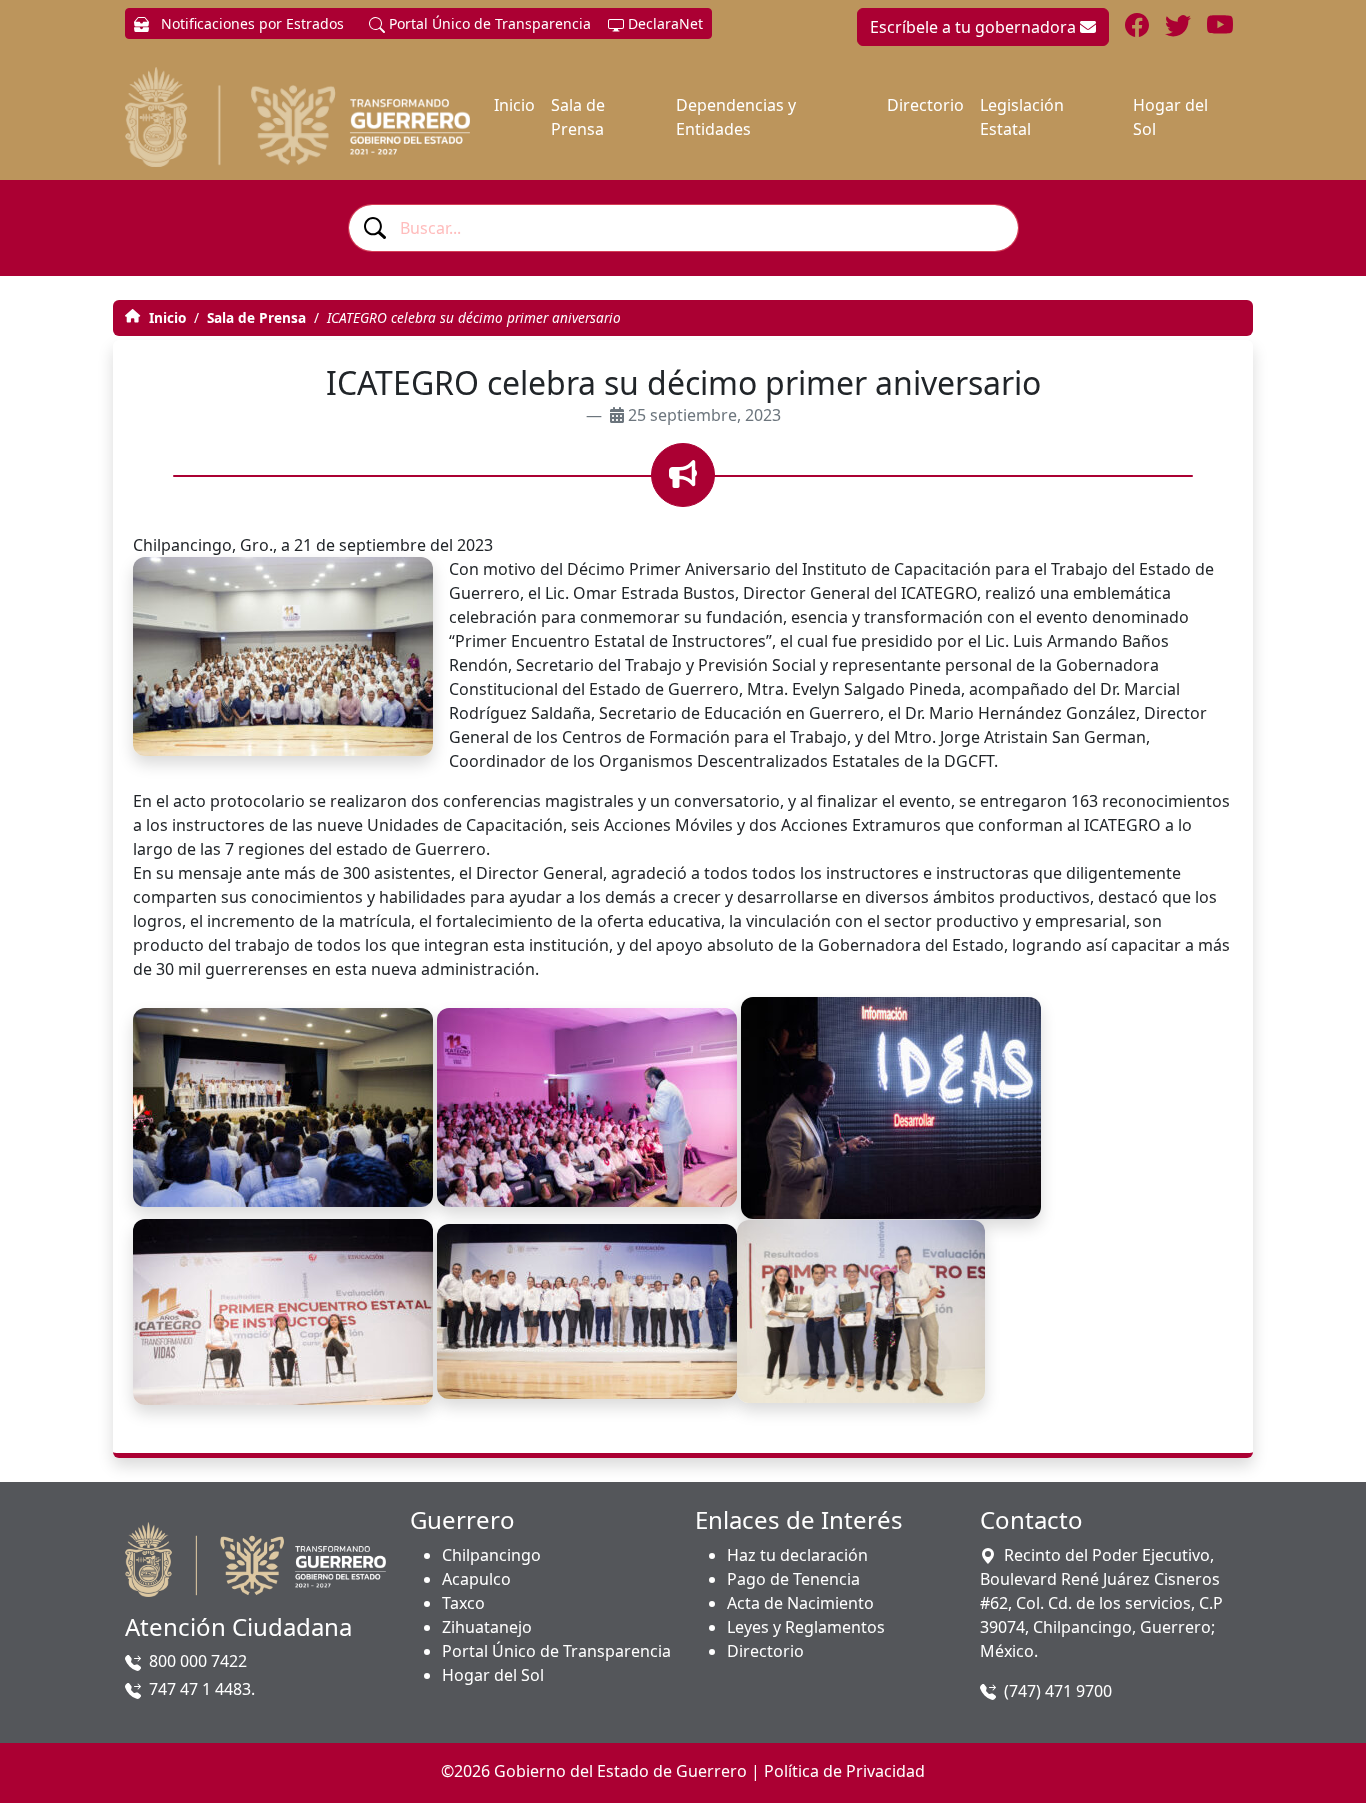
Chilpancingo (491, 1555)
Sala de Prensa (578, 117)
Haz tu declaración (797, 1555)
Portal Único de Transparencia (488, 23)
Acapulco (476, 1579)
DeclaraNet (663, 23)
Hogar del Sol (1170, 117)
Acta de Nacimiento (800, 1603)
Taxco (463, 1603)
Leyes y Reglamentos (806, 1627)
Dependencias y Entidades (736, 117)
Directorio (925, 105)
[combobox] (683, 228)
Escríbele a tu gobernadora (975, 27)
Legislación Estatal (1022, 117)
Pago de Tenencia (793, 1579)
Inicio (514, 105)
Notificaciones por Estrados (250, 23)
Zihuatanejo (487, 1627)
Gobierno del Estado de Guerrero (620, 1771)
